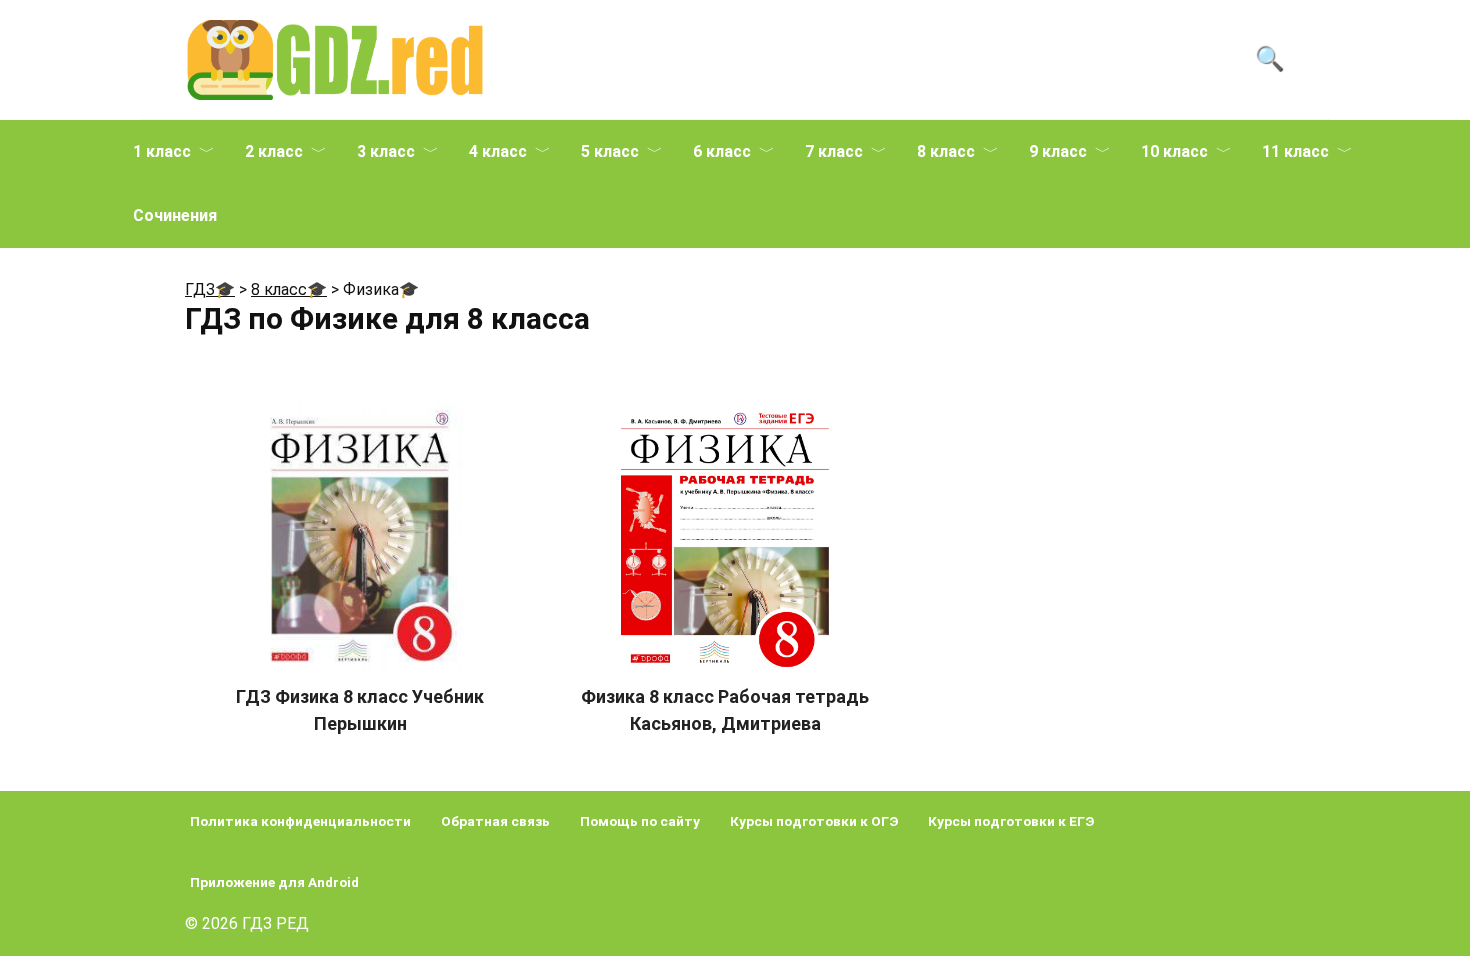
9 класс (1058, 151)
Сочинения (175, 215)
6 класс (722, 151)
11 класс (1295, 151)
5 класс (610, 151)
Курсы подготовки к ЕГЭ (1011, 821)
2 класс (274, 151)
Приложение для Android (274, 882)
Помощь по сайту (640, 821)
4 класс (498, 151)
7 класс (834, 151)
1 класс (162, 151)
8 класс (946, 151)
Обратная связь (495, 821)
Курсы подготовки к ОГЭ (814, 821)
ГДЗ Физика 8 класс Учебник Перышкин (360, 710)
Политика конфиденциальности (300, 821)
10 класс (1174, 151)
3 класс (386, 151)
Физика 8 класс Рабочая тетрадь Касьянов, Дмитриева (725, 710)
